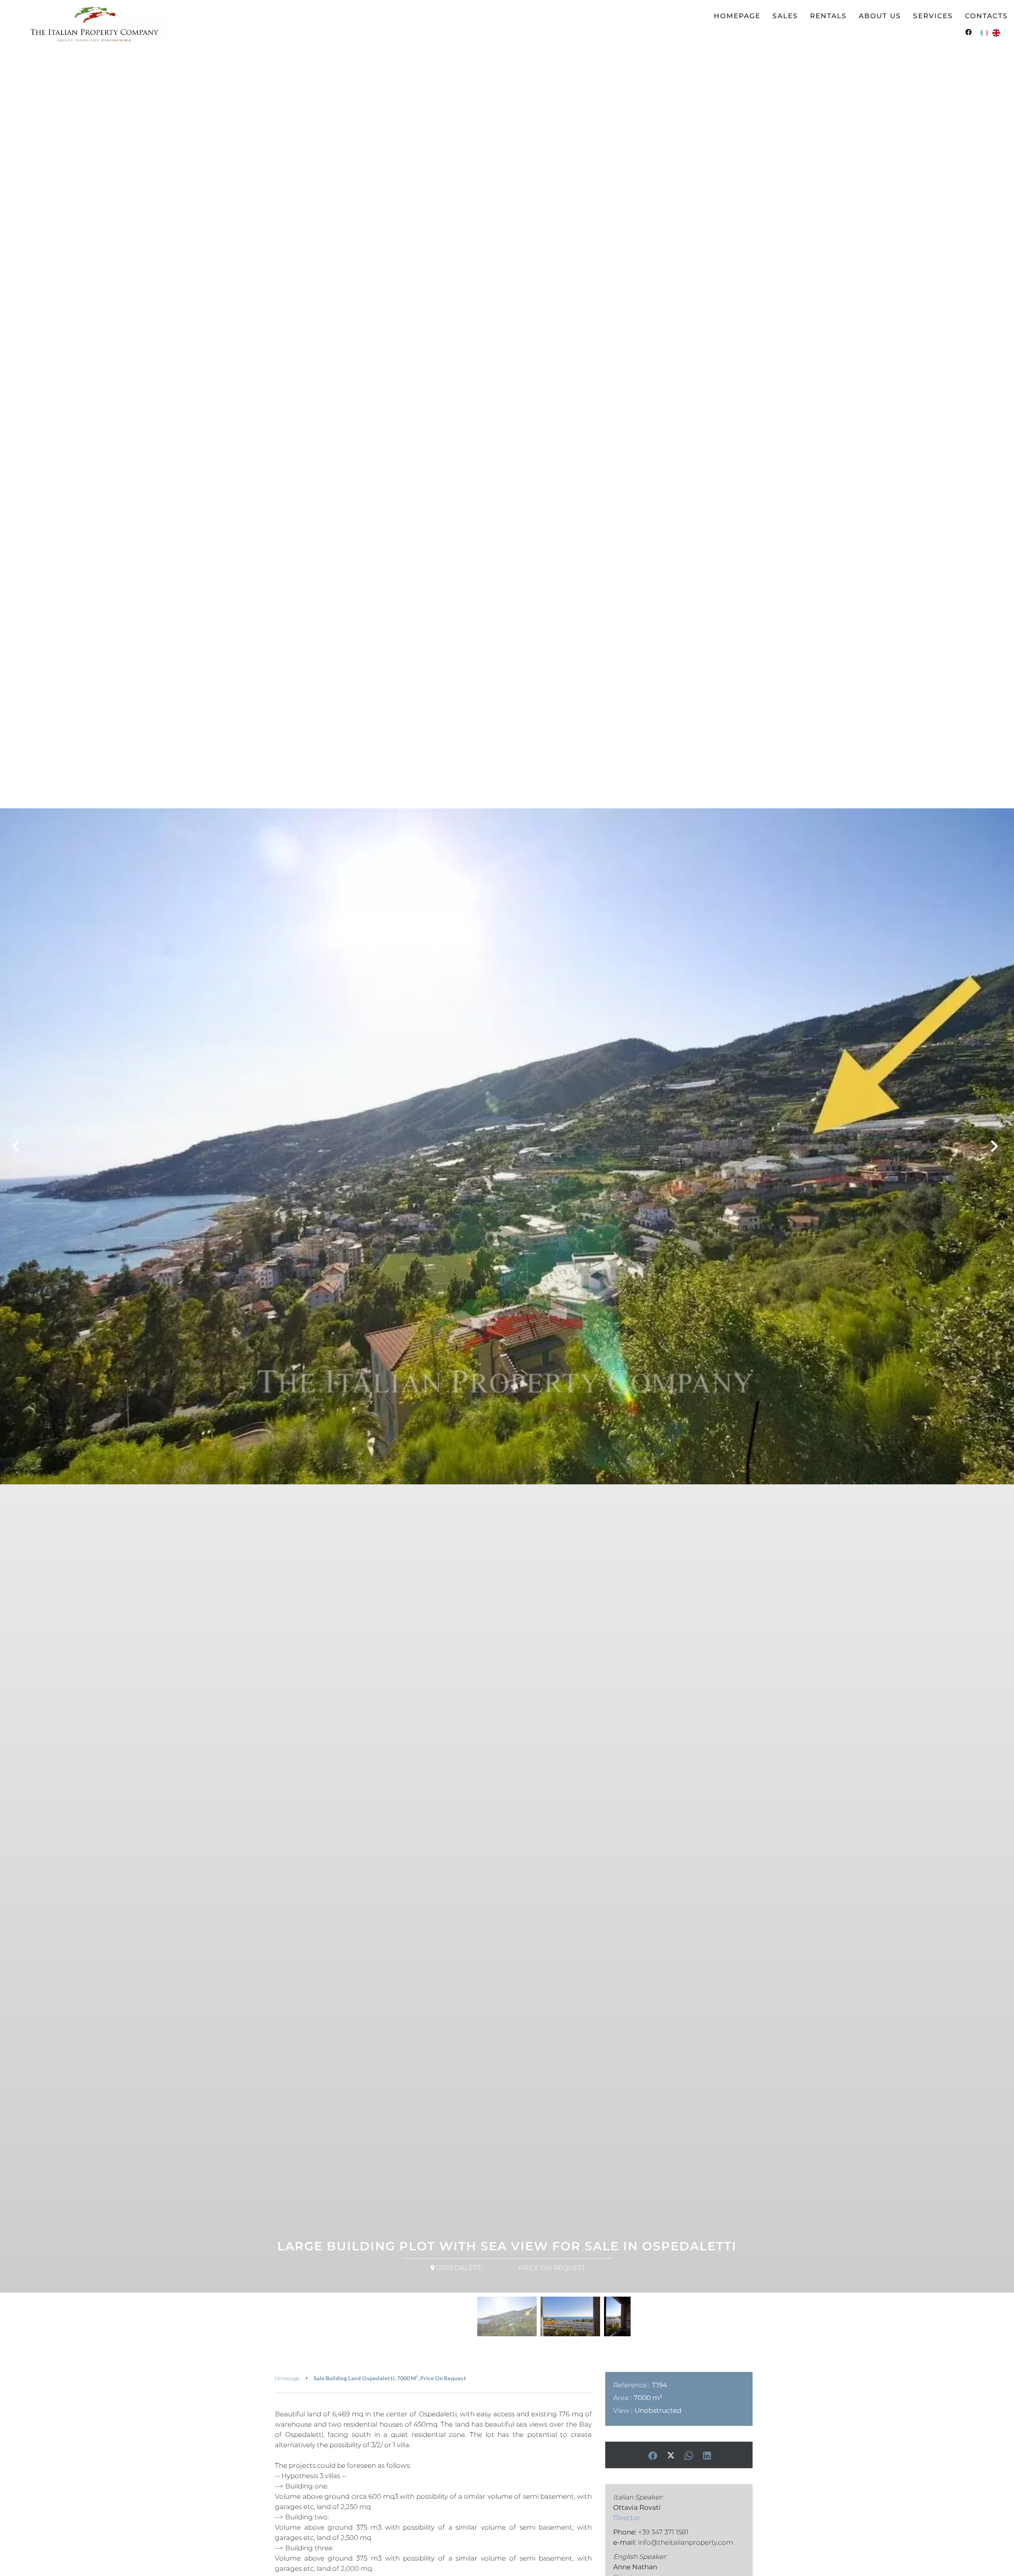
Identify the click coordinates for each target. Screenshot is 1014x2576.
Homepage (287, 2378)
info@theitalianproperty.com (686, 2542)
